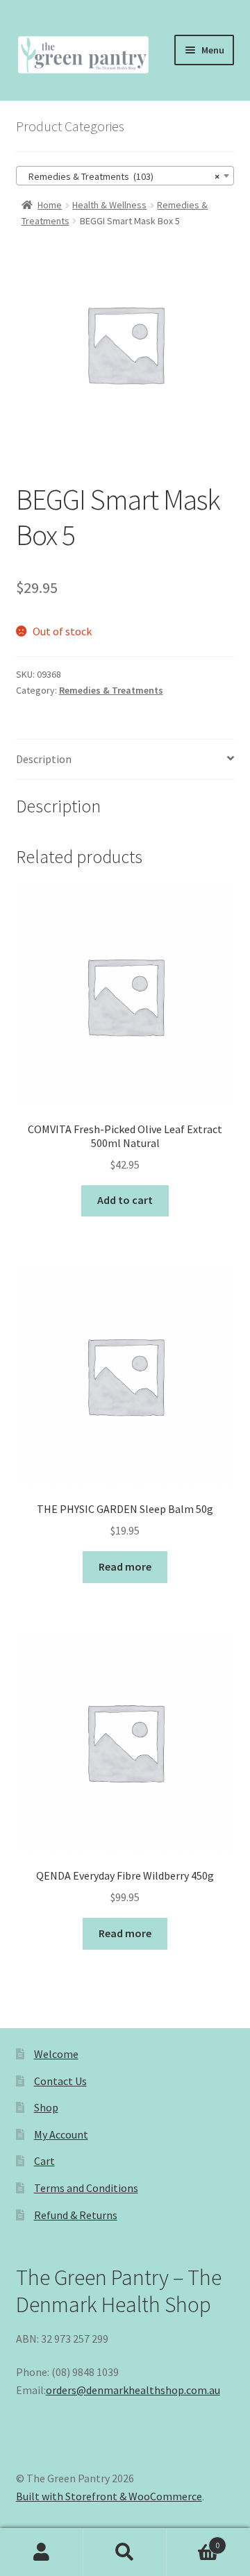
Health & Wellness (109, 205)
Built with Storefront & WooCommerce (109, 2496)
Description (44, 759)
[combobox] (125, 176)
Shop (46, 2107)
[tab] (125, 760)
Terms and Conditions (86, 2188)
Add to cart (125, 1200)
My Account (61, 2134)
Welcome (56, 2054)
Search (125, 2552)
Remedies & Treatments (111, 690)
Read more (125, 1566)
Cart (44, 2161)
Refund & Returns (76, 2215)
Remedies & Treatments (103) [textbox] (121, 176)
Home (50, 205)
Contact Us (60, 2081)
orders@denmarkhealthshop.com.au (133, 2390)
